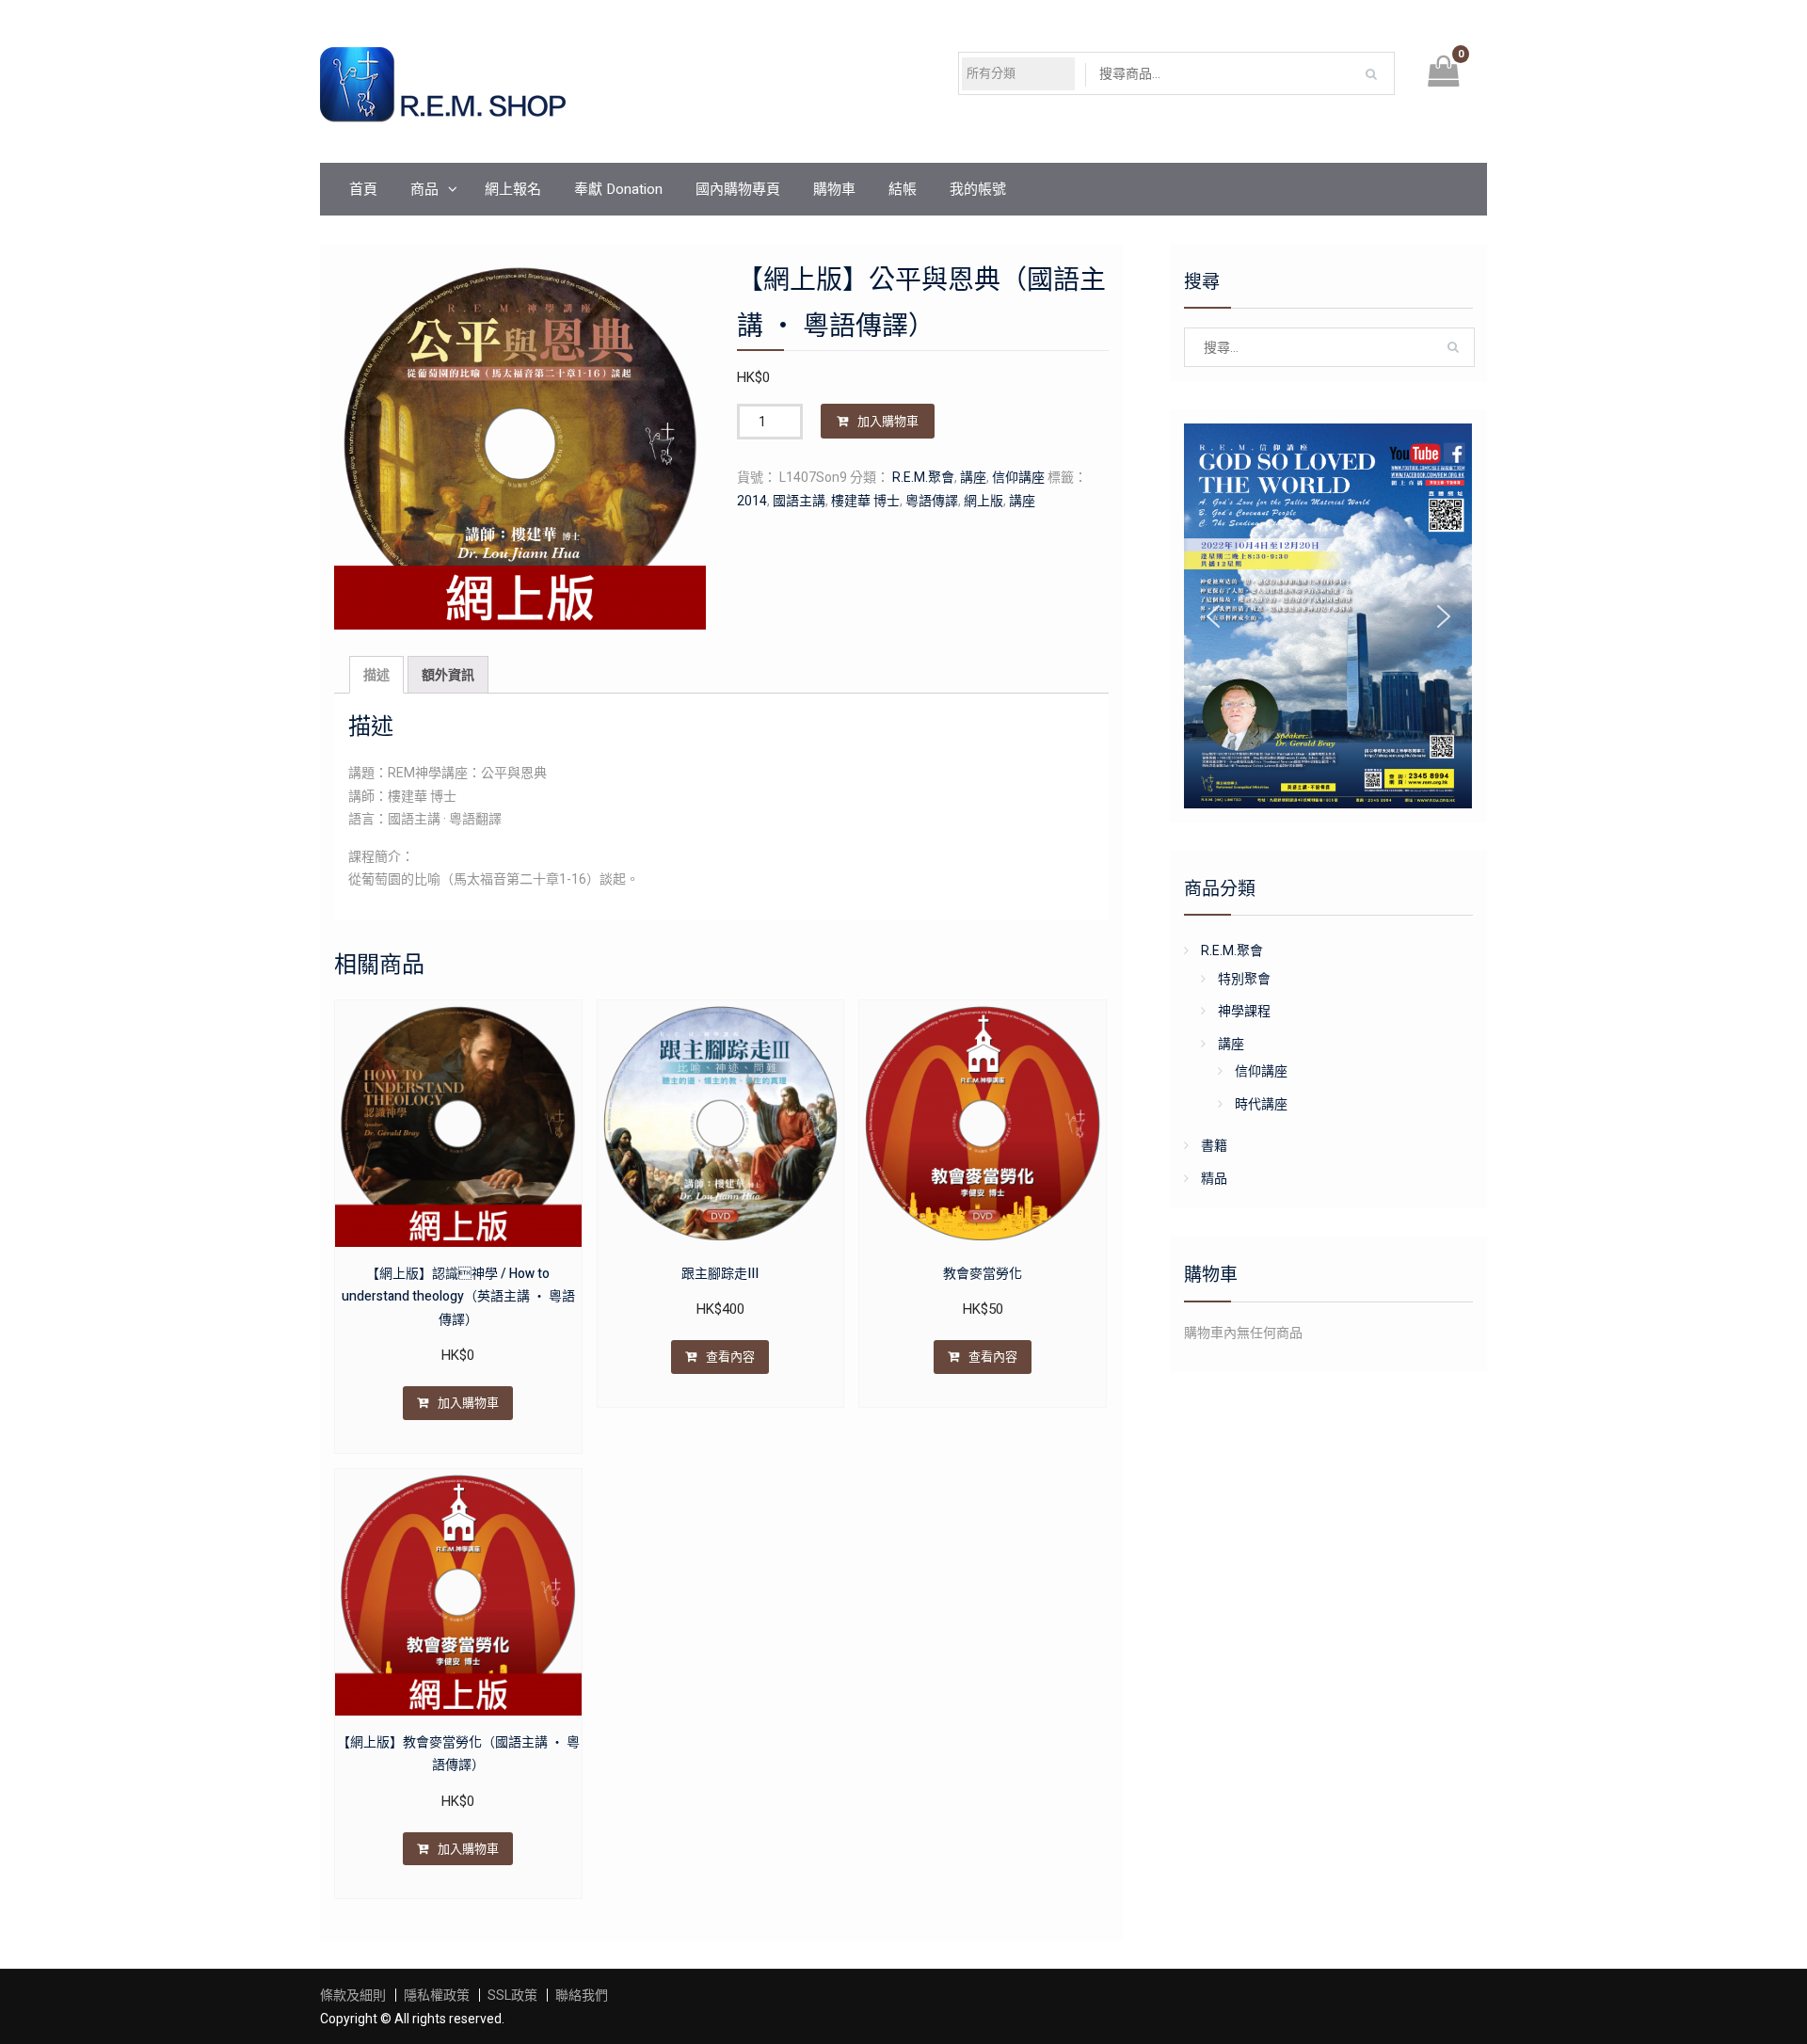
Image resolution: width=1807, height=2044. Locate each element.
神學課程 (1244, 1011)
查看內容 (730, 1357)
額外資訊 (448, 675)
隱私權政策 (437, 1995)
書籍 (1214, 1145)
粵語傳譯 (932, 501)
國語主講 (799, 501)
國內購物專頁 (738, 189)
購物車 (834, 189)
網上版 (983, 501)
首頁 (363, 189)
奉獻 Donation (618, 189)
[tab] (376, 675)
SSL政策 (512, 1995)
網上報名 (513, 189)
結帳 (903, 189)
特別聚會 (1244, 979)
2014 (752, 501)
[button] (1213, 616)
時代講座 (1261, 1104)
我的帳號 (978, 189)
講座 (973, 477)
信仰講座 (1018, 477)
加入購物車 (888, 421)
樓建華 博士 (865, 501)
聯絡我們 (582, 1995)
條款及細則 (353, 1995)
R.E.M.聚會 (923, 477)
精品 (1214, 1178)
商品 (424, 189)
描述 (376, 675)
